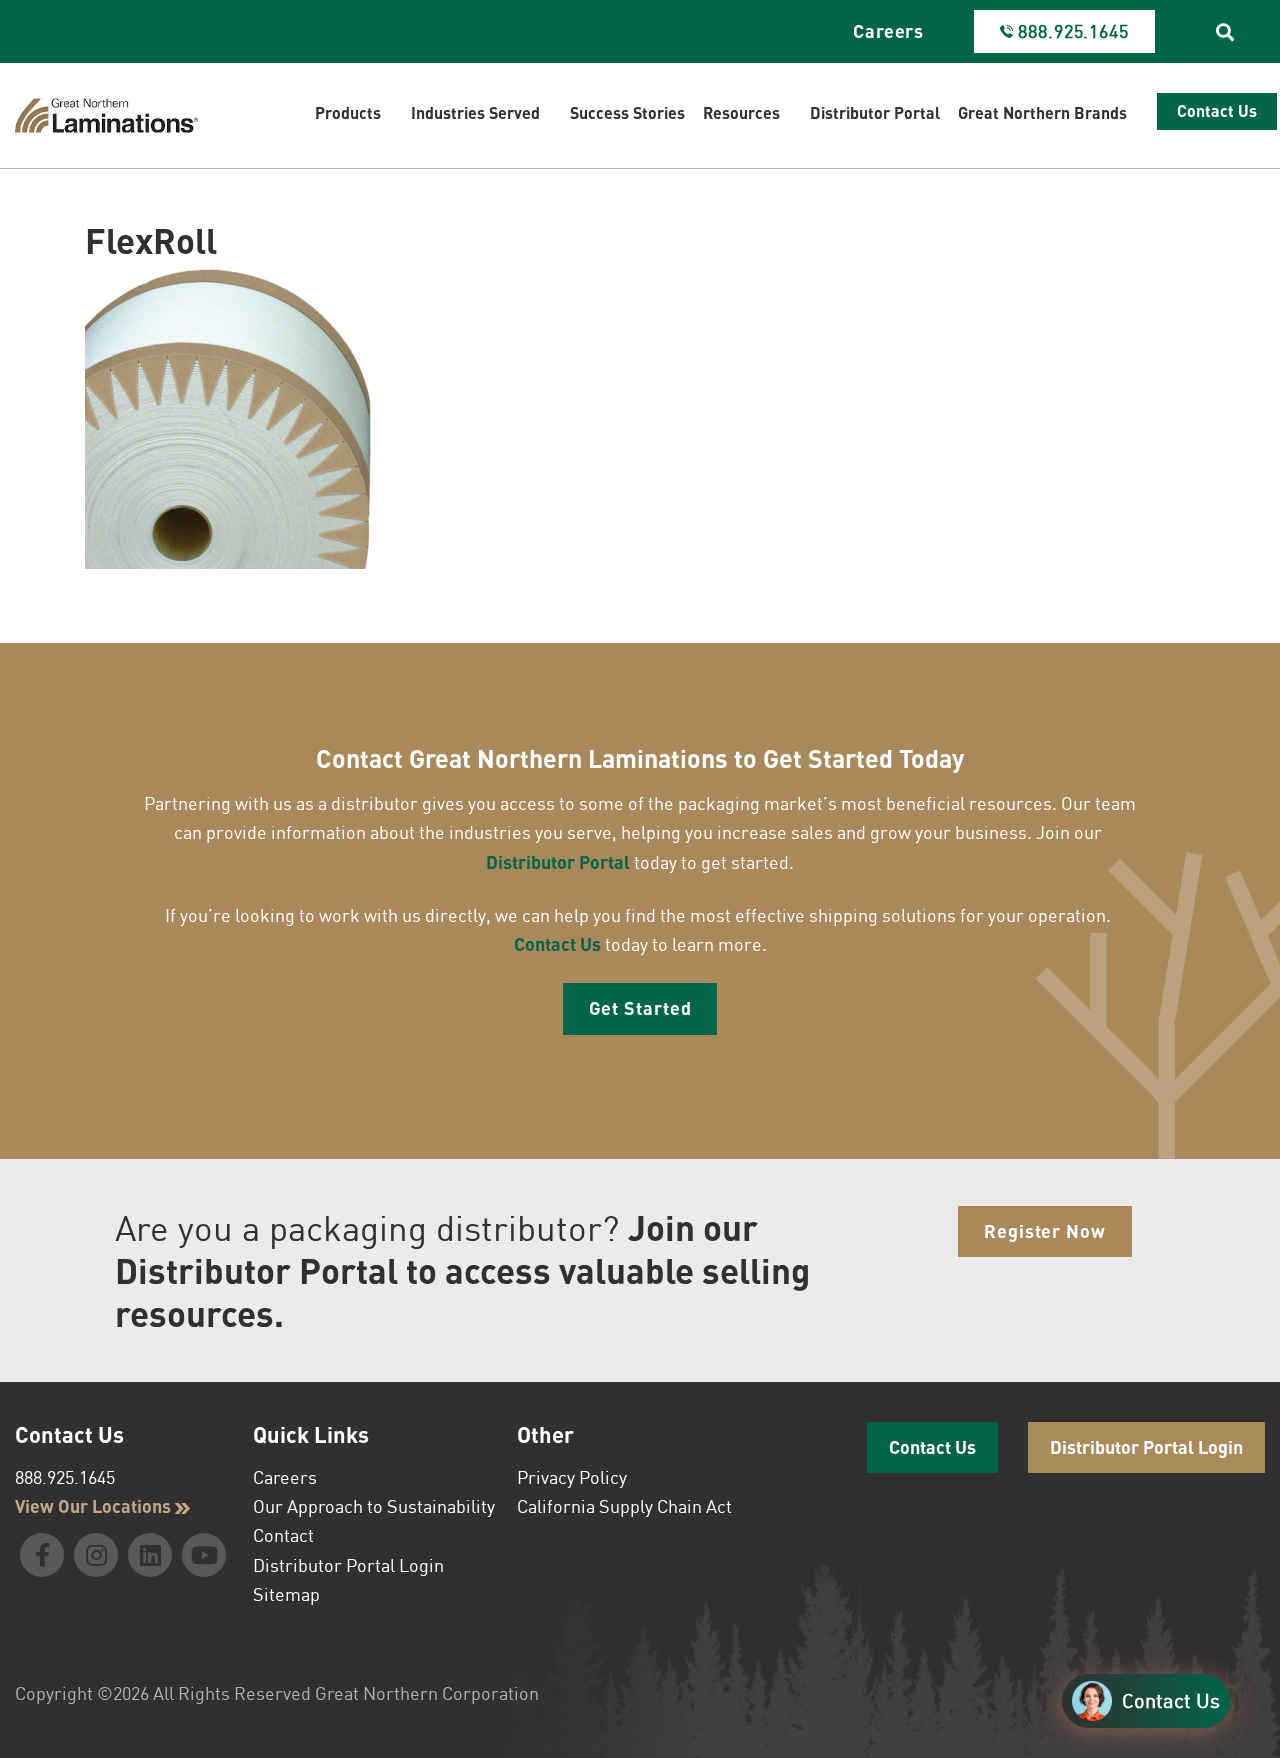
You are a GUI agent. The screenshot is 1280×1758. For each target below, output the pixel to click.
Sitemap (286, 1594)
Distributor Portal (558, 862)
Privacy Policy (572, 1477)
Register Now (1045, 1231)
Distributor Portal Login (348, 1565)
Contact (283, 1535)
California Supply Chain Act (624, 1506)
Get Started (640, 1008)
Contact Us (557, 944)
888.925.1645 (65, 1477)
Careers (888, 31)
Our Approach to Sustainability (374, 1506)
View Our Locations (95, 1506)
